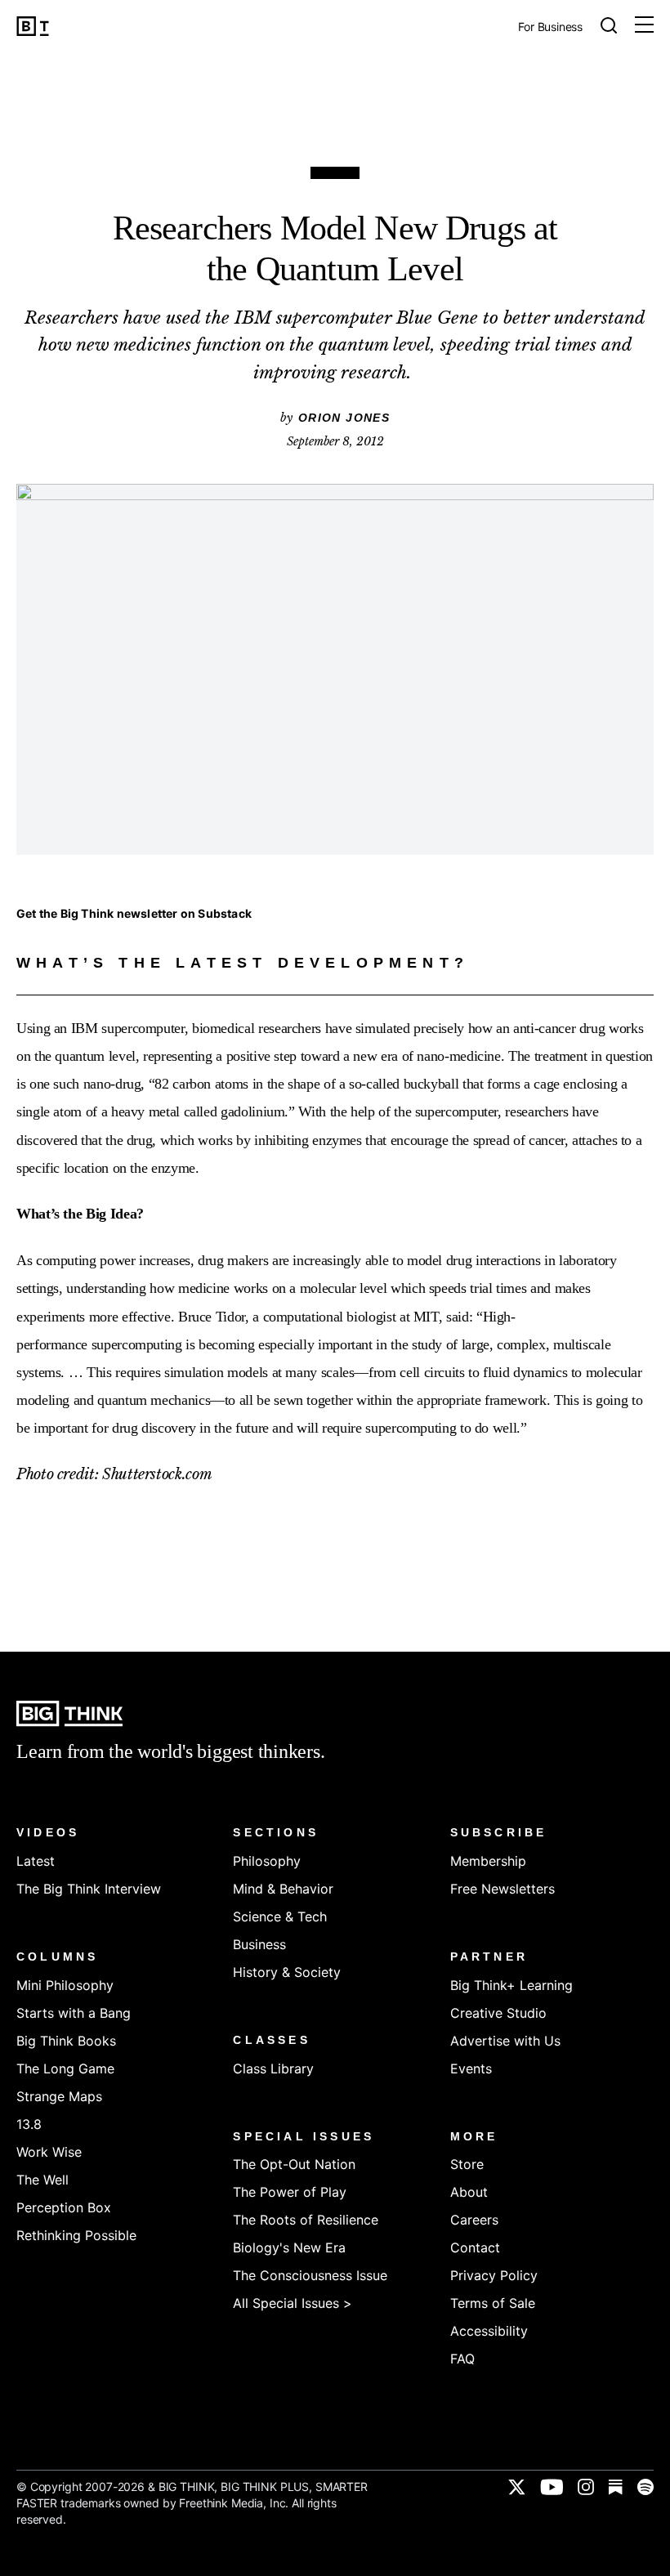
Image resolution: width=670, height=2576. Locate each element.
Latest (36, 1861)
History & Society (287, 1972)
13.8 (29, 2124)
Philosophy (267, 1861)
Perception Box (64, 2207)
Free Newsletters (502, 1889)
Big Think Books (66, 2041)
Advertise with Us (505, 2041)
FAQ (462, 2359)
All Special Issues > (293, 2303)
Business (259, 1944)
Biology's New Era (289, 2247)
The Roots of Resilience (306, 2220)
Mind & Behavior (283, 1889)
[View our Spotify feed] (645, 2487)
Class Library (273, 2068)
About (469, 2192)
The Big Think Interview (89, 1889)
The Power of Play (290, 2192)
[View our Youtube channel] (552, 2487)
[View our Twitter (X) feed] (517, 2487)
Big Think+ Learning (511, 1985)
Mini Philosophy (65, 1985)
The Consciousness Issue (310, 2275)
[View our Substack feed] (616, 2487)
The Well (42, 2180)
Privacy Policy (494, 2275)
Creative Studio (498, 2013)
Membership (488, 1861)
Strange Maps (59, 2096)
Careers (474, 2220)
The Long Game (65, 2068)
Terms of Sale (493, 2303)
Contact (475, 2247)
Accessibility (489, 2331)
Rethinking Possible (76, 2235)
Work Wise (49, 2152)
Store (467, 2164)
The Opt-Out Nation (294, 2164)
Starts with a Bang (74, 2013)
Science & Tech (280, 1916)
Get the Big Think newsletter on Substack (134, 913)
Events (471, 2068)
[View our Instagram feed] (586, 2487)
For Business (550, 27)
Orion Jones (344, 418)
